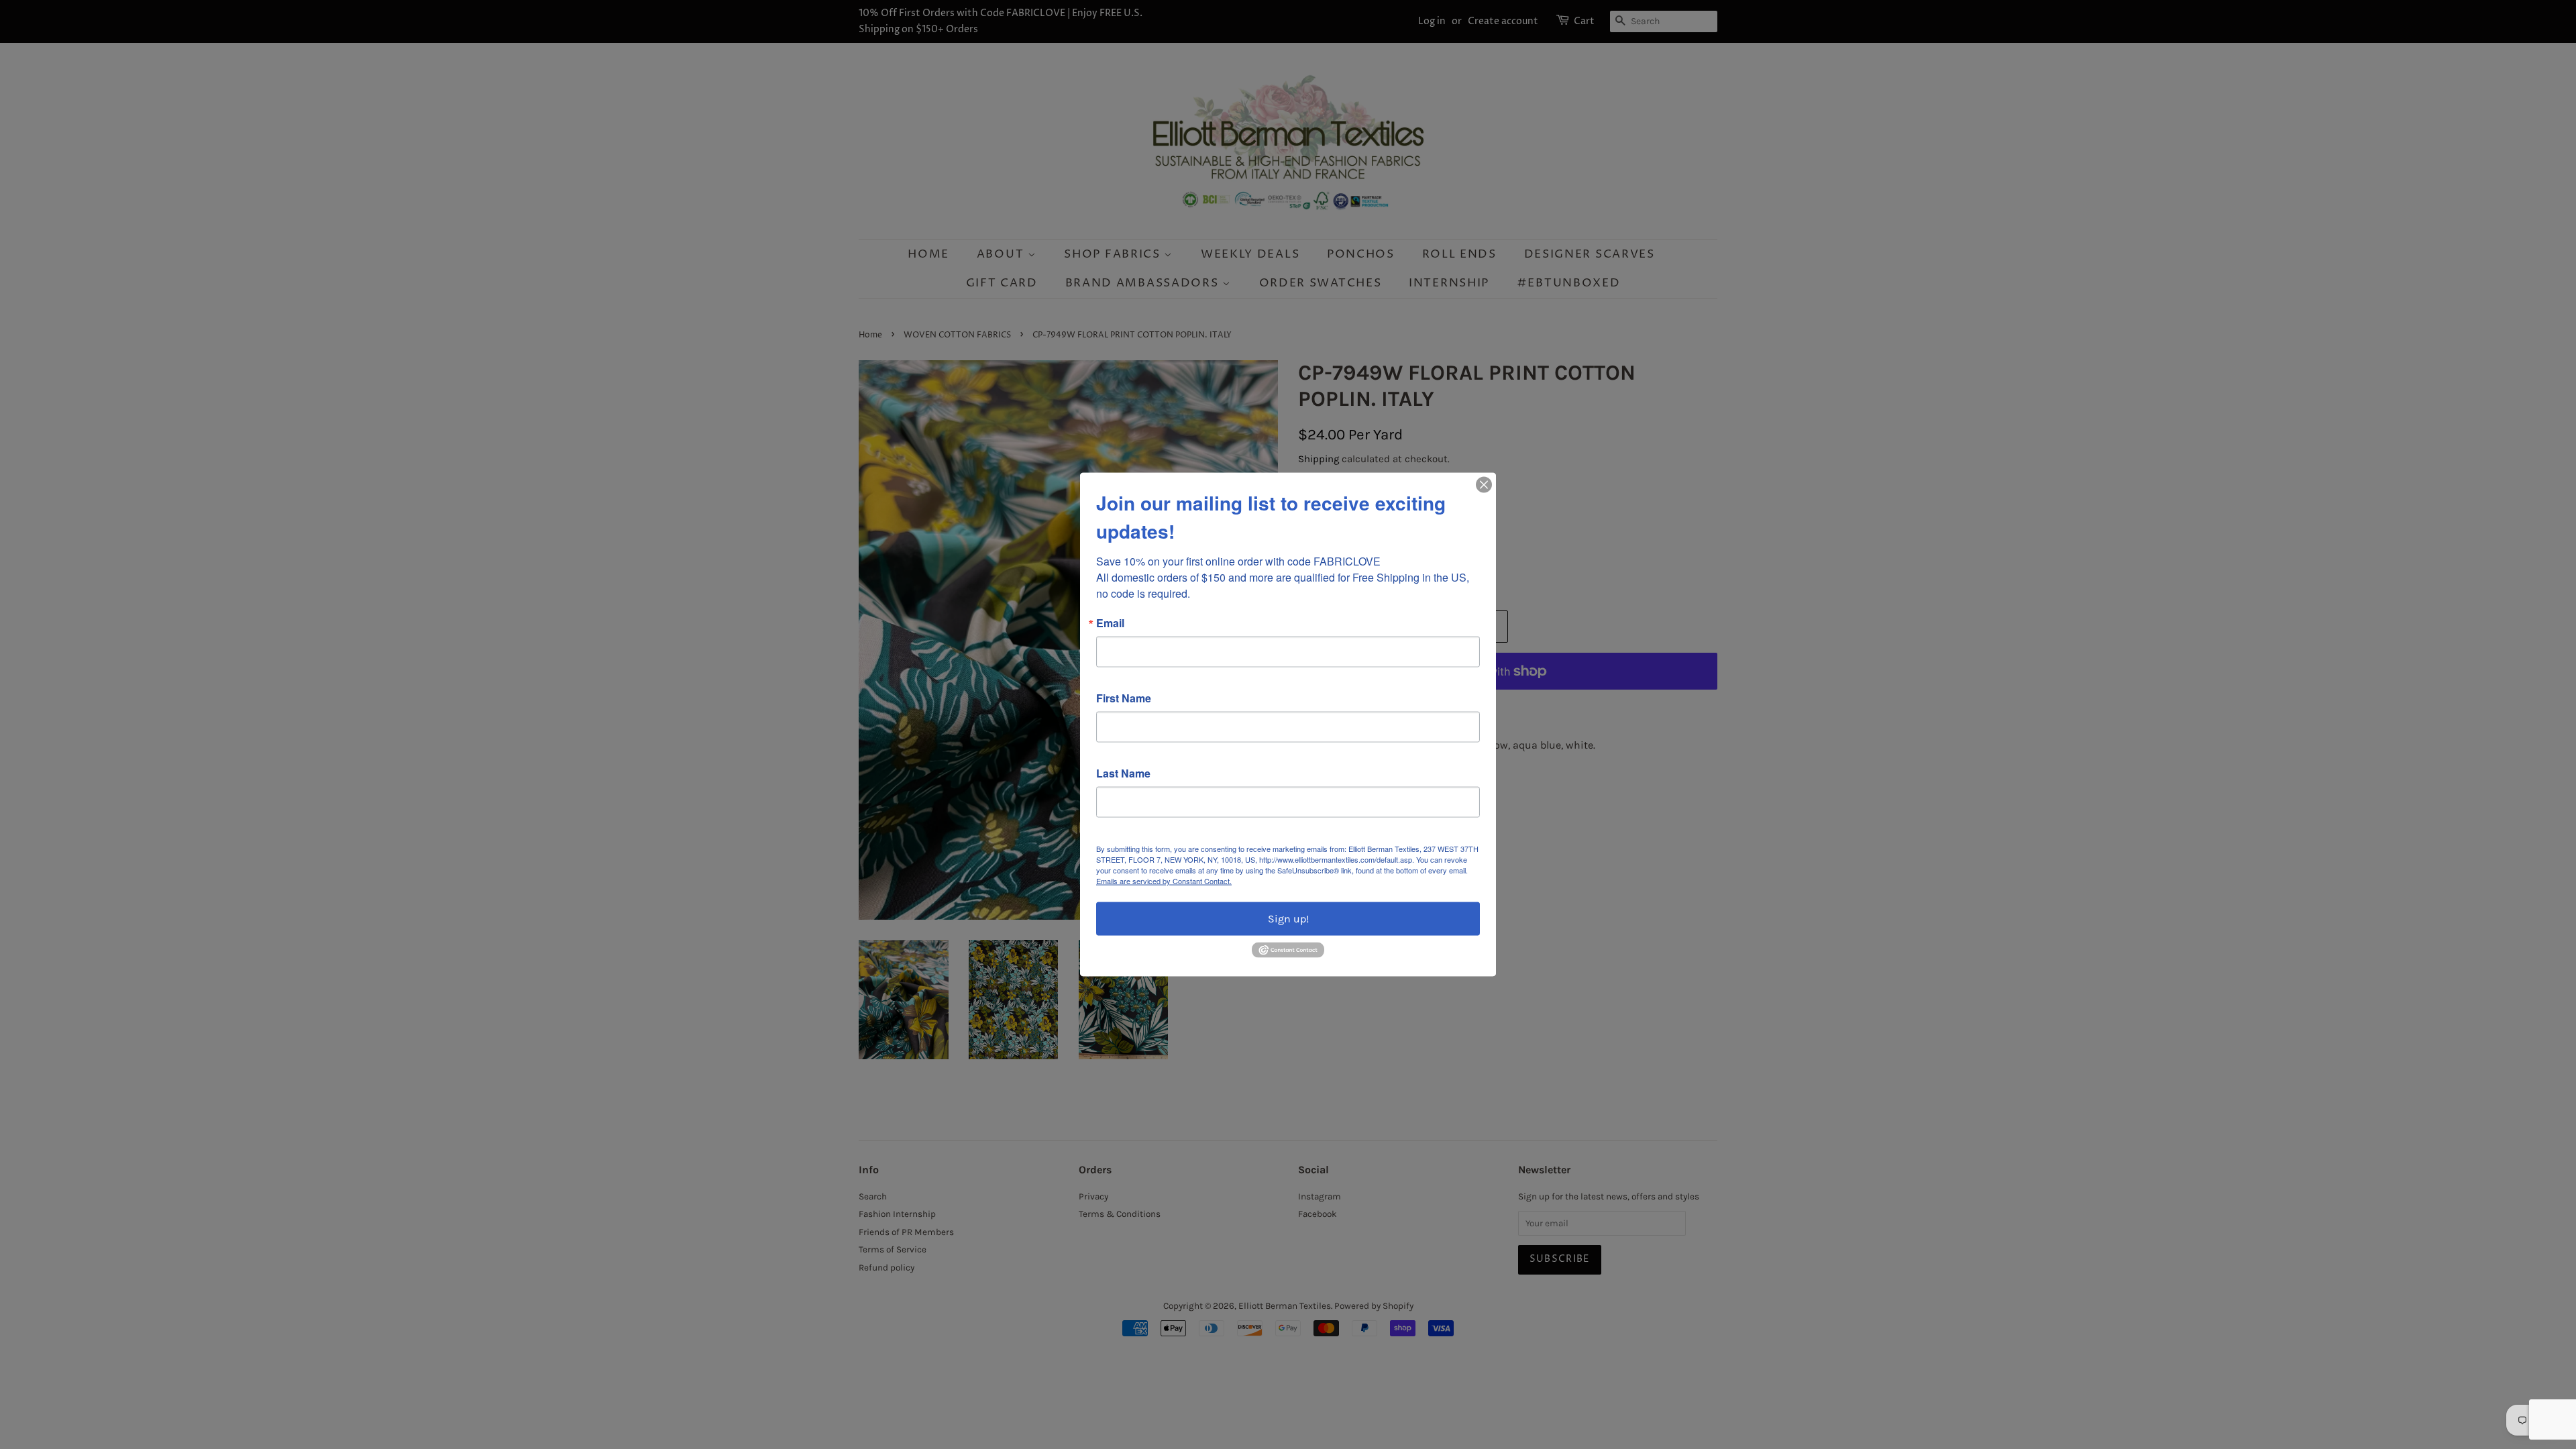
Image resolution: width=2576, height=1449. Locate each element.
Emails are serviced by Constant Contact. (1164, 881)
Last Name (1123, 773)
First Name (1124, 698)
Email (1110, 623)
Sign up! (1288, 919)
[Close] (1484, 485)
